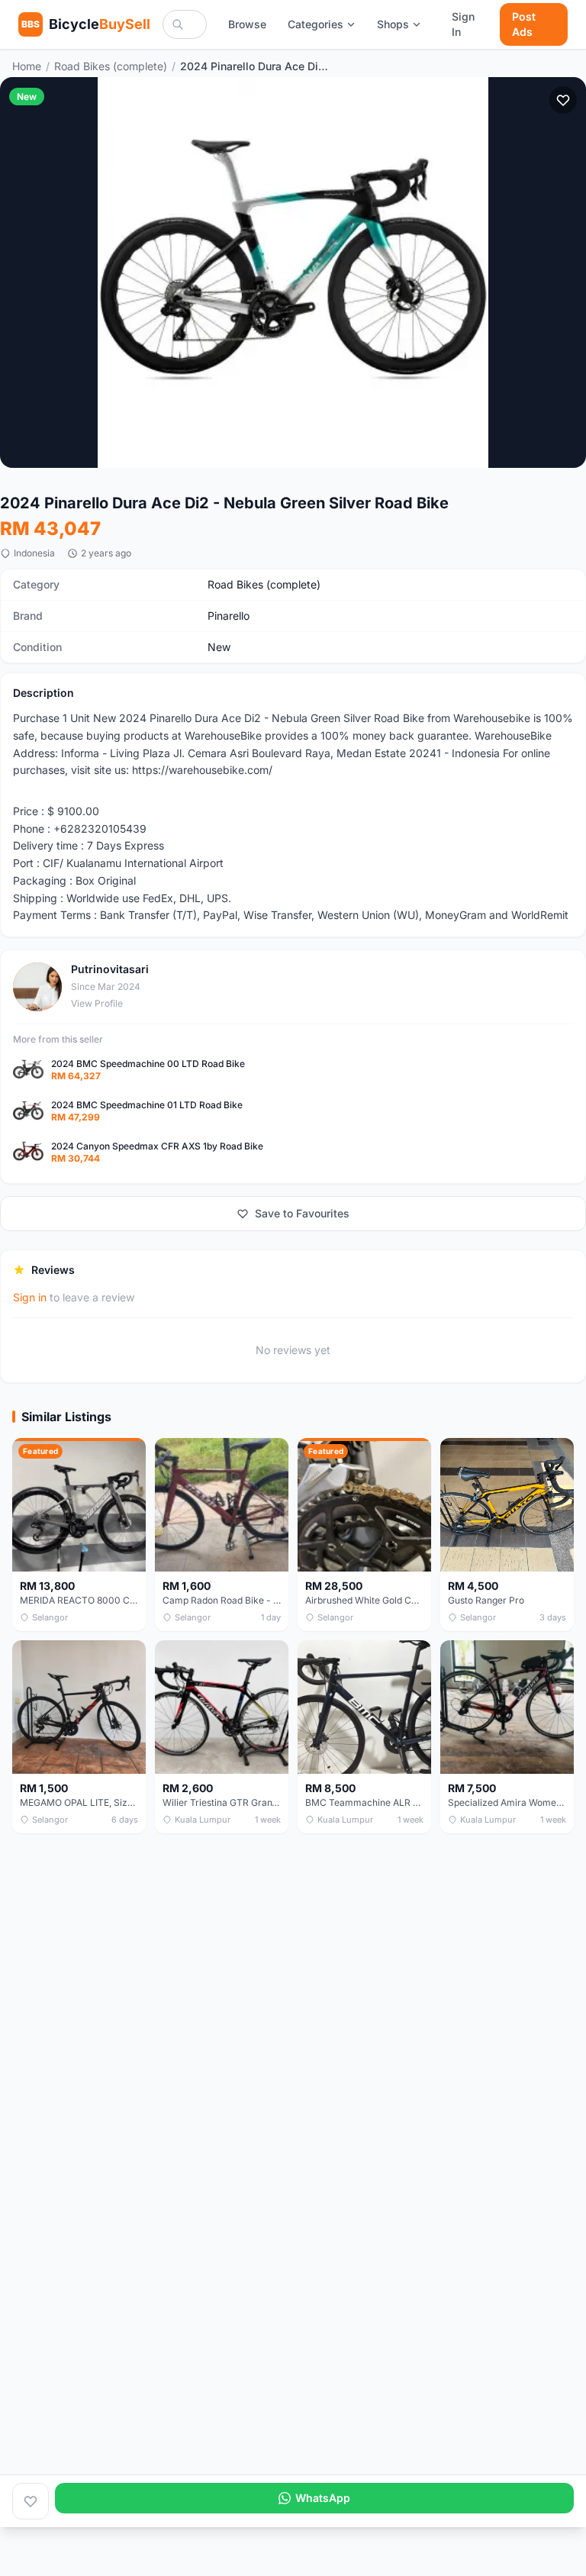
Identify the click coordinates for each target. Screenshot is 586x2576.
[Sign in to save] (31, 2501)
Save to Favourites (302, 1213)
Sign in (30, 1297)
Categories (316, 24)
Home (27, 66)
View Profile (97, 1003)
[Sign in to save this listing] (563, 100)
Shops (393, 24)
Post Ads (524, 24)
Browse (247, 24)
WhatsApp (323, 2498)
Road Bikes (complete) (111, 66)
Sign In (463, 24)
